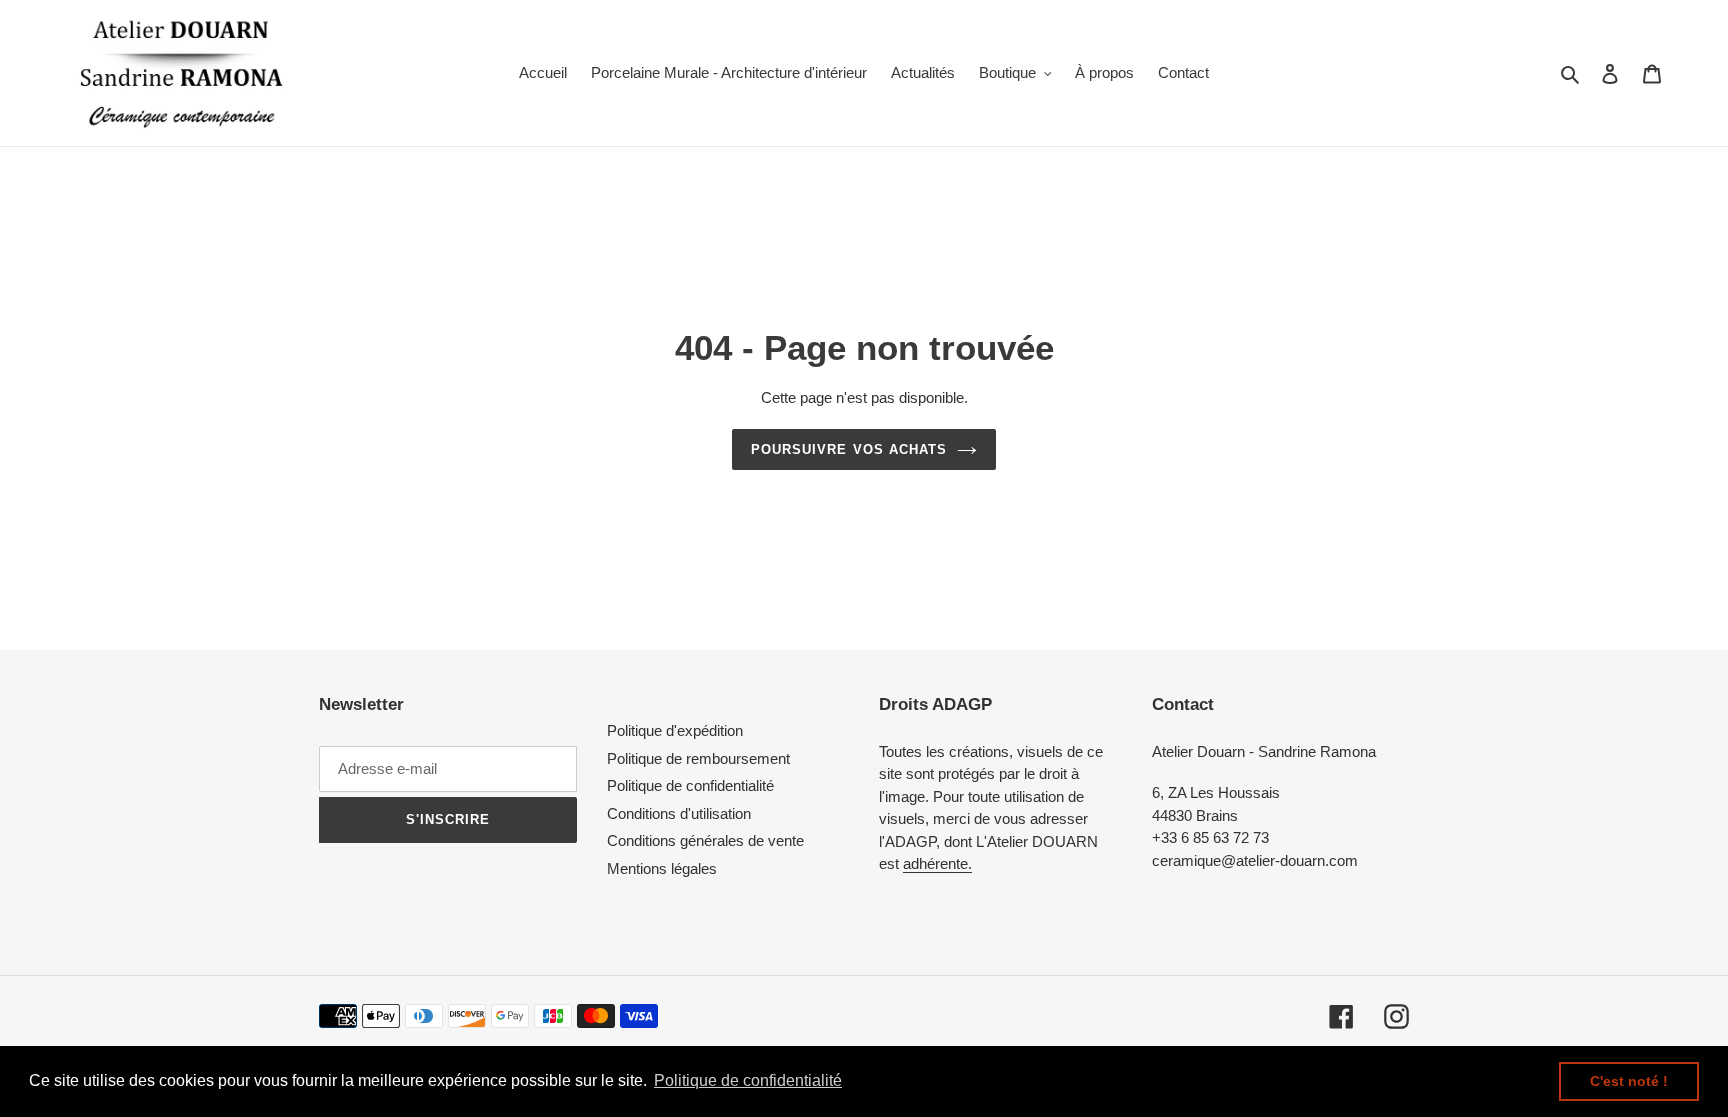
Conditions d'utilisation (679, 813)
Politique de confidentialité (690, 785)
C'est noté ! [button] (1629, 1081)
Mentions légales (662, 868)
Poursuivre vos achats (849, 449)
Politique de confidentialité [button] (748, 1080)
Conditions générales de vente (705, 840)
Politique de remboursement (698, 758)
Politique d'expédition (675, 730)
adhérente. (937, 863)
